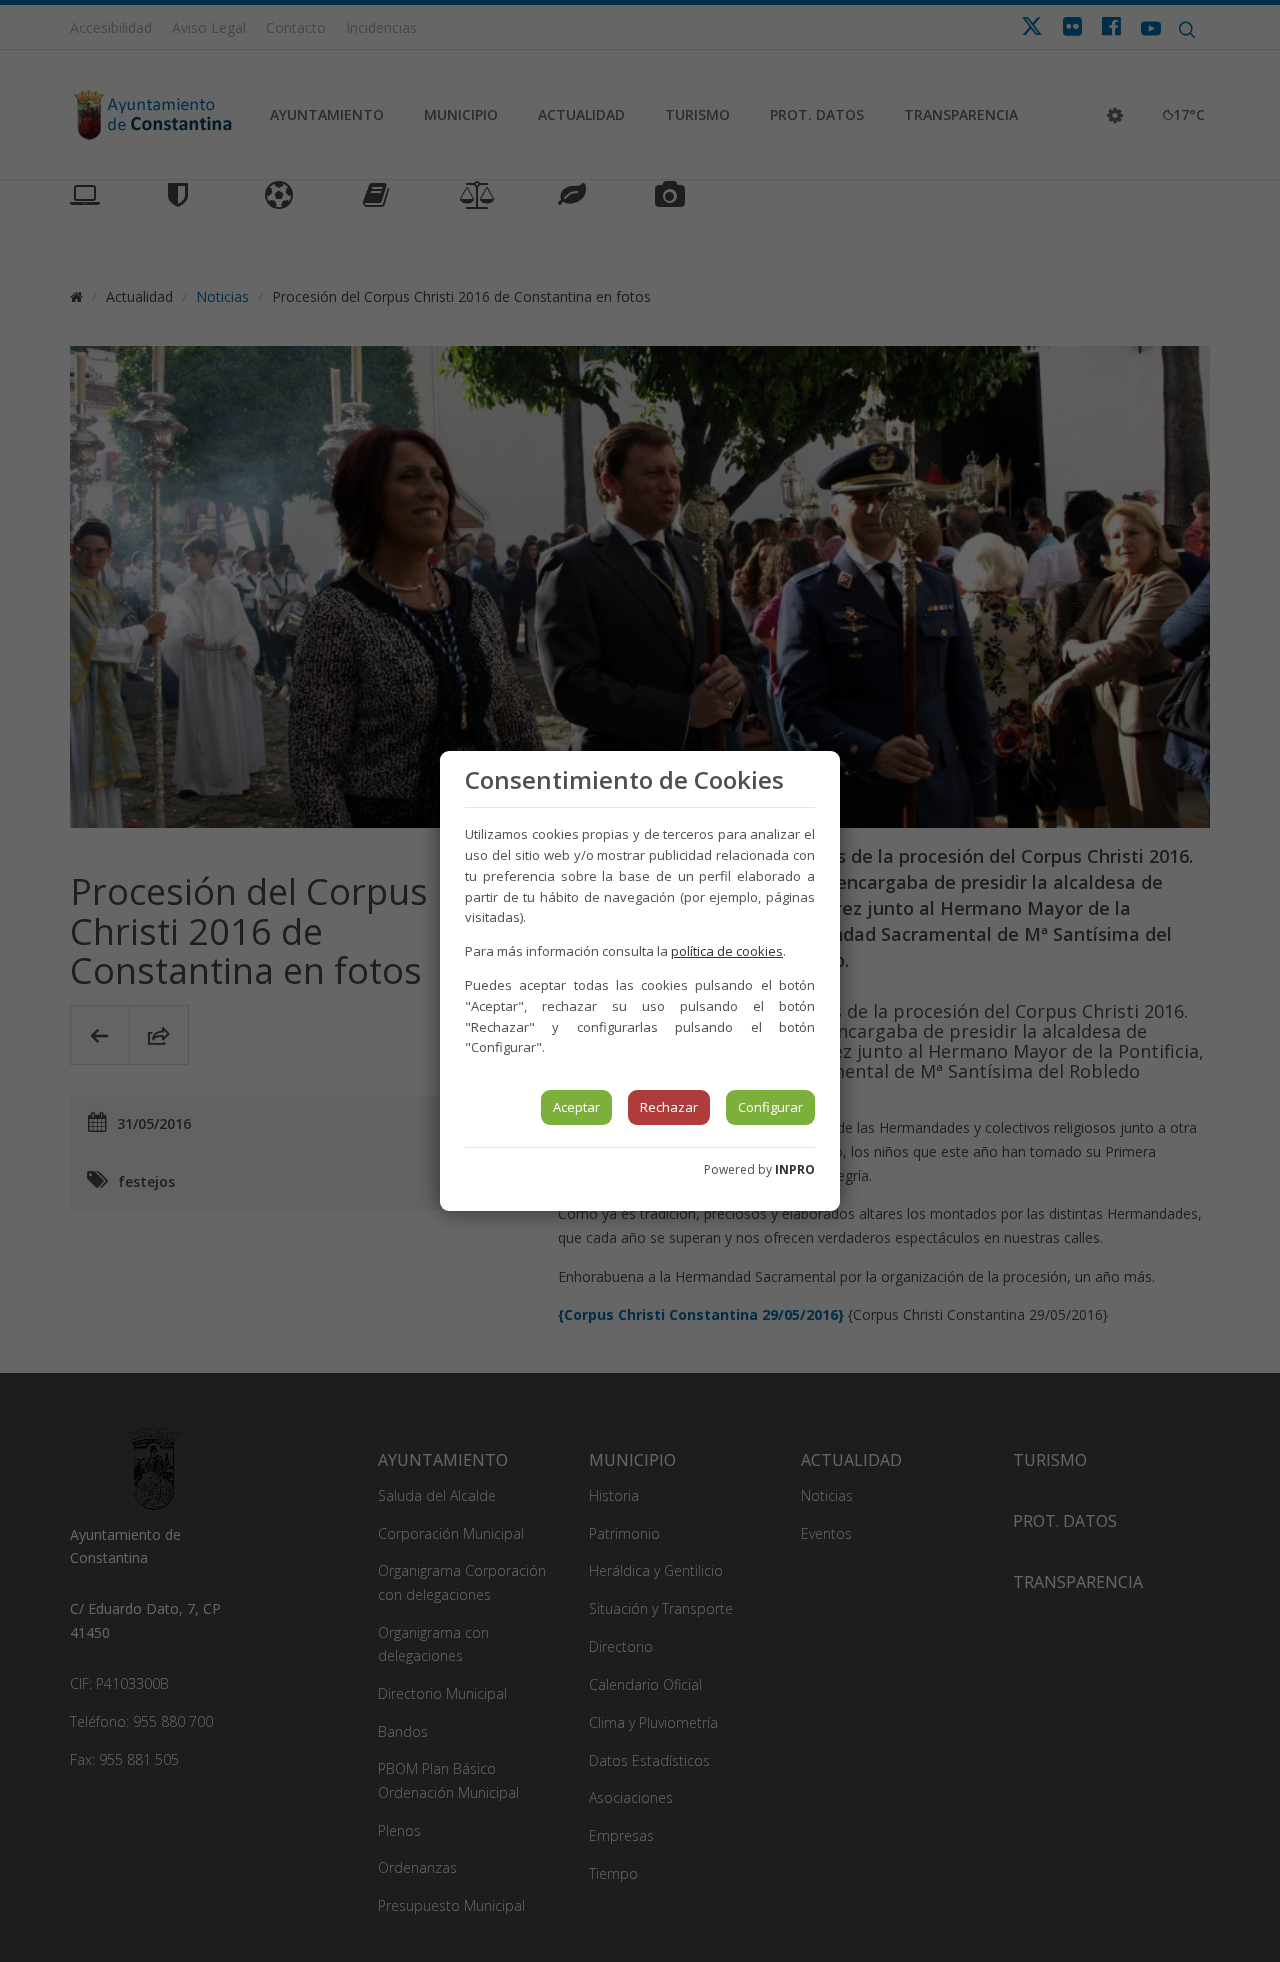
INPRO (795, 1169)
